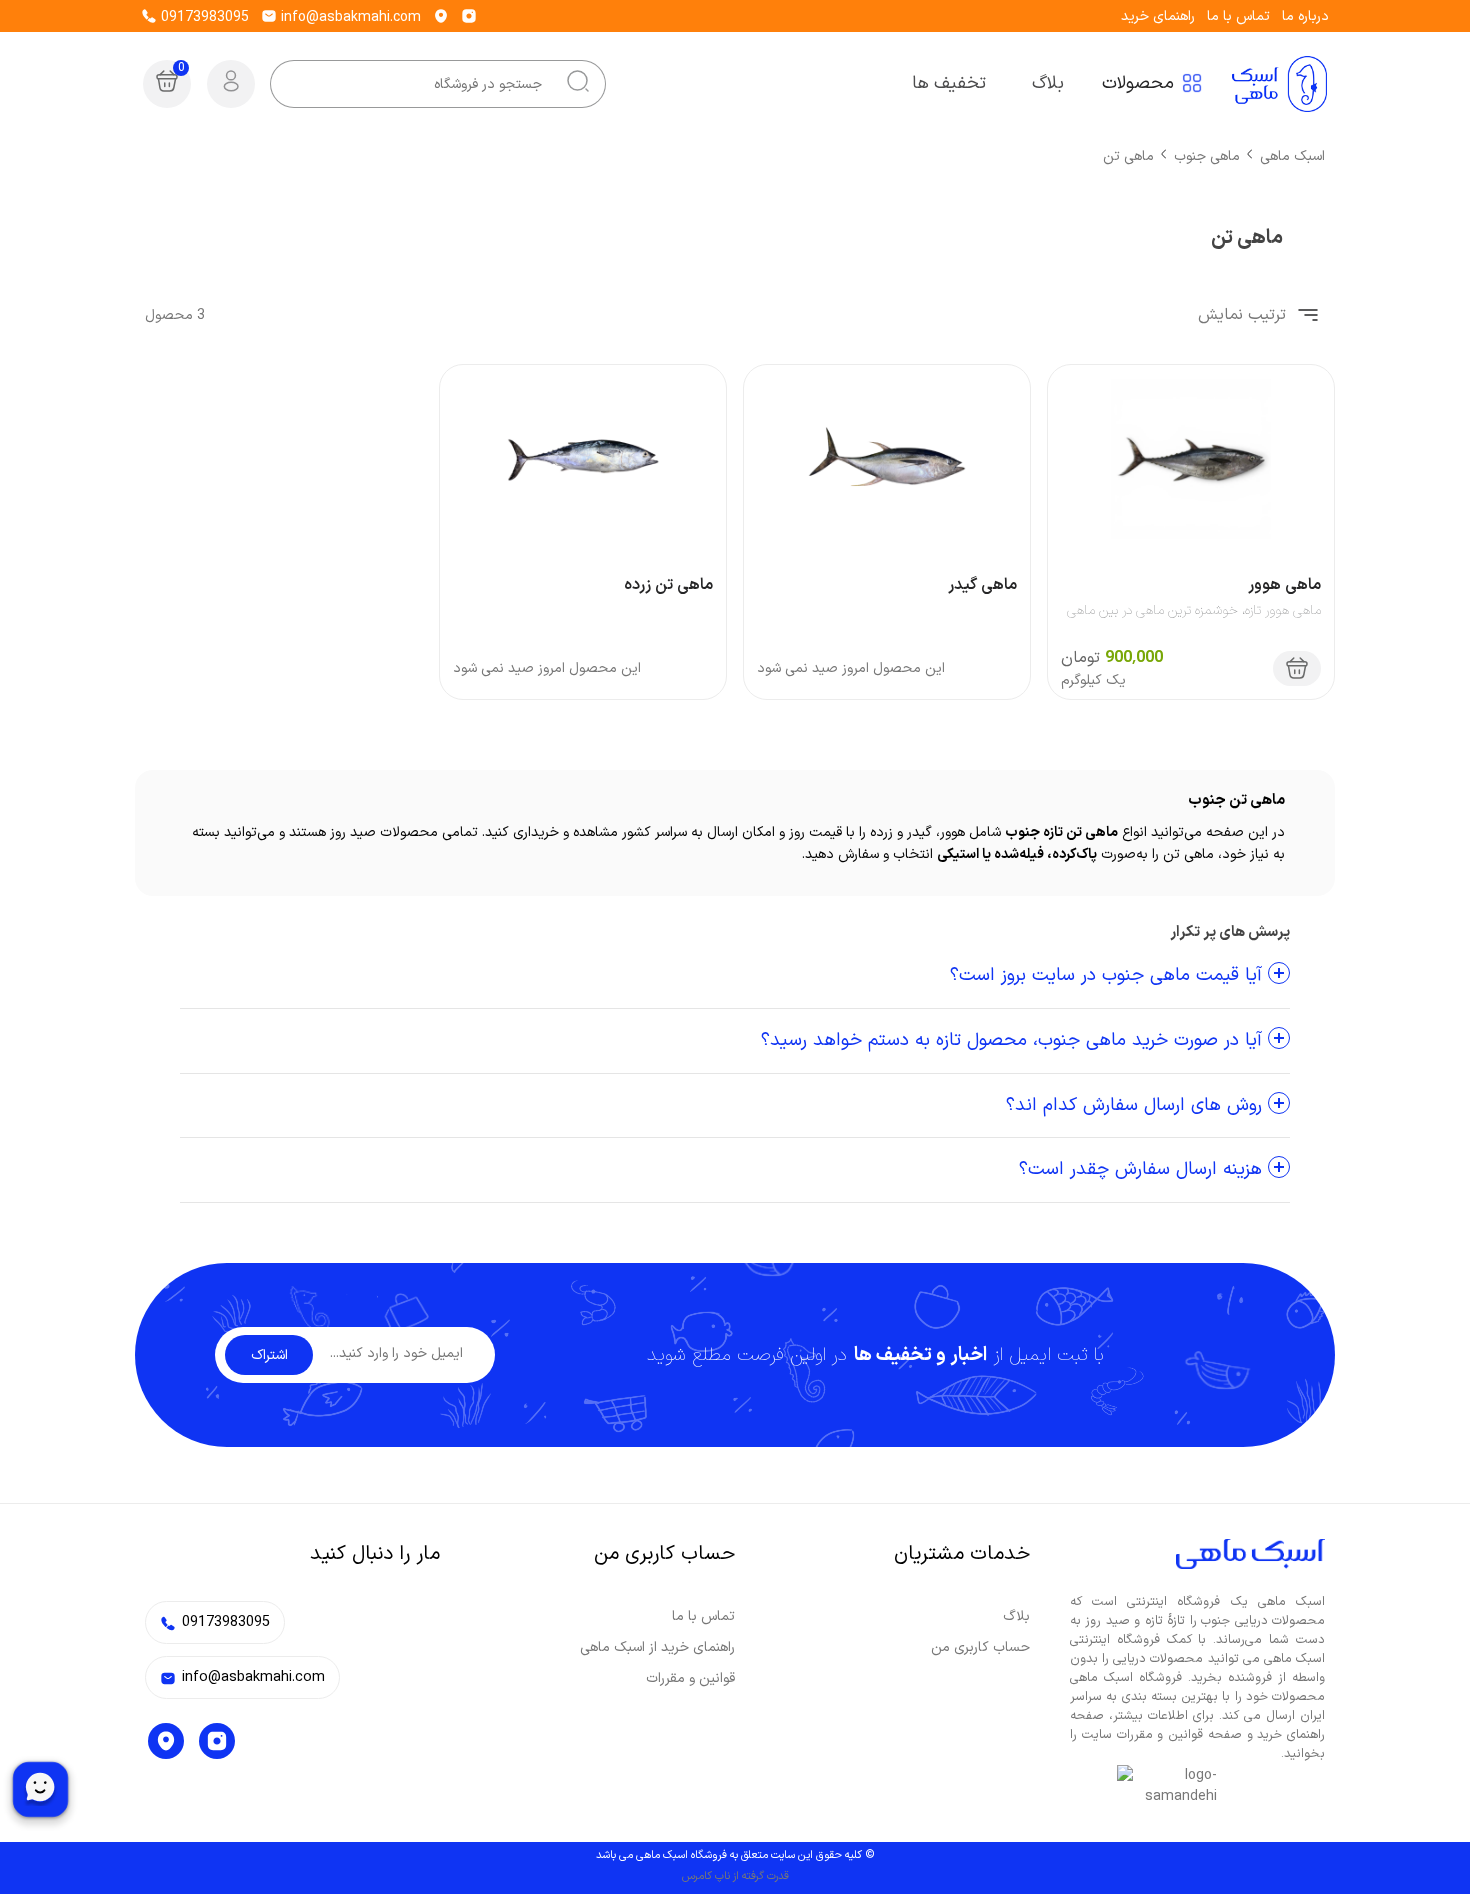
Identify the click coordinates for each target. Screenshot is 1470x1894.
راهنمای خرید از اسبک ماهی (657, 1647)
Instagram (217, 1741)
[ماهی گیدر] (887, 459)
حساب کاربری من (980, 1647)
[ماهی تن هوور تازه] (1191, 459)
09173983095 (203, 17)
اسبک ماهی (1292, 156)
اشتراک (269, 1355)
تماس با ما (1238, 16)
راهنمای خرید (1158, 16)
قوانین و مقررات (690, 1678)
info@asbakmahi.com (349, 17)
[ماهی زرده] (583, 459)
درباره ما (1305, 16)
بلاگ (1016, 1616)
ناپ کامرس (706, 1876)
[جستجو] (578, 84)
